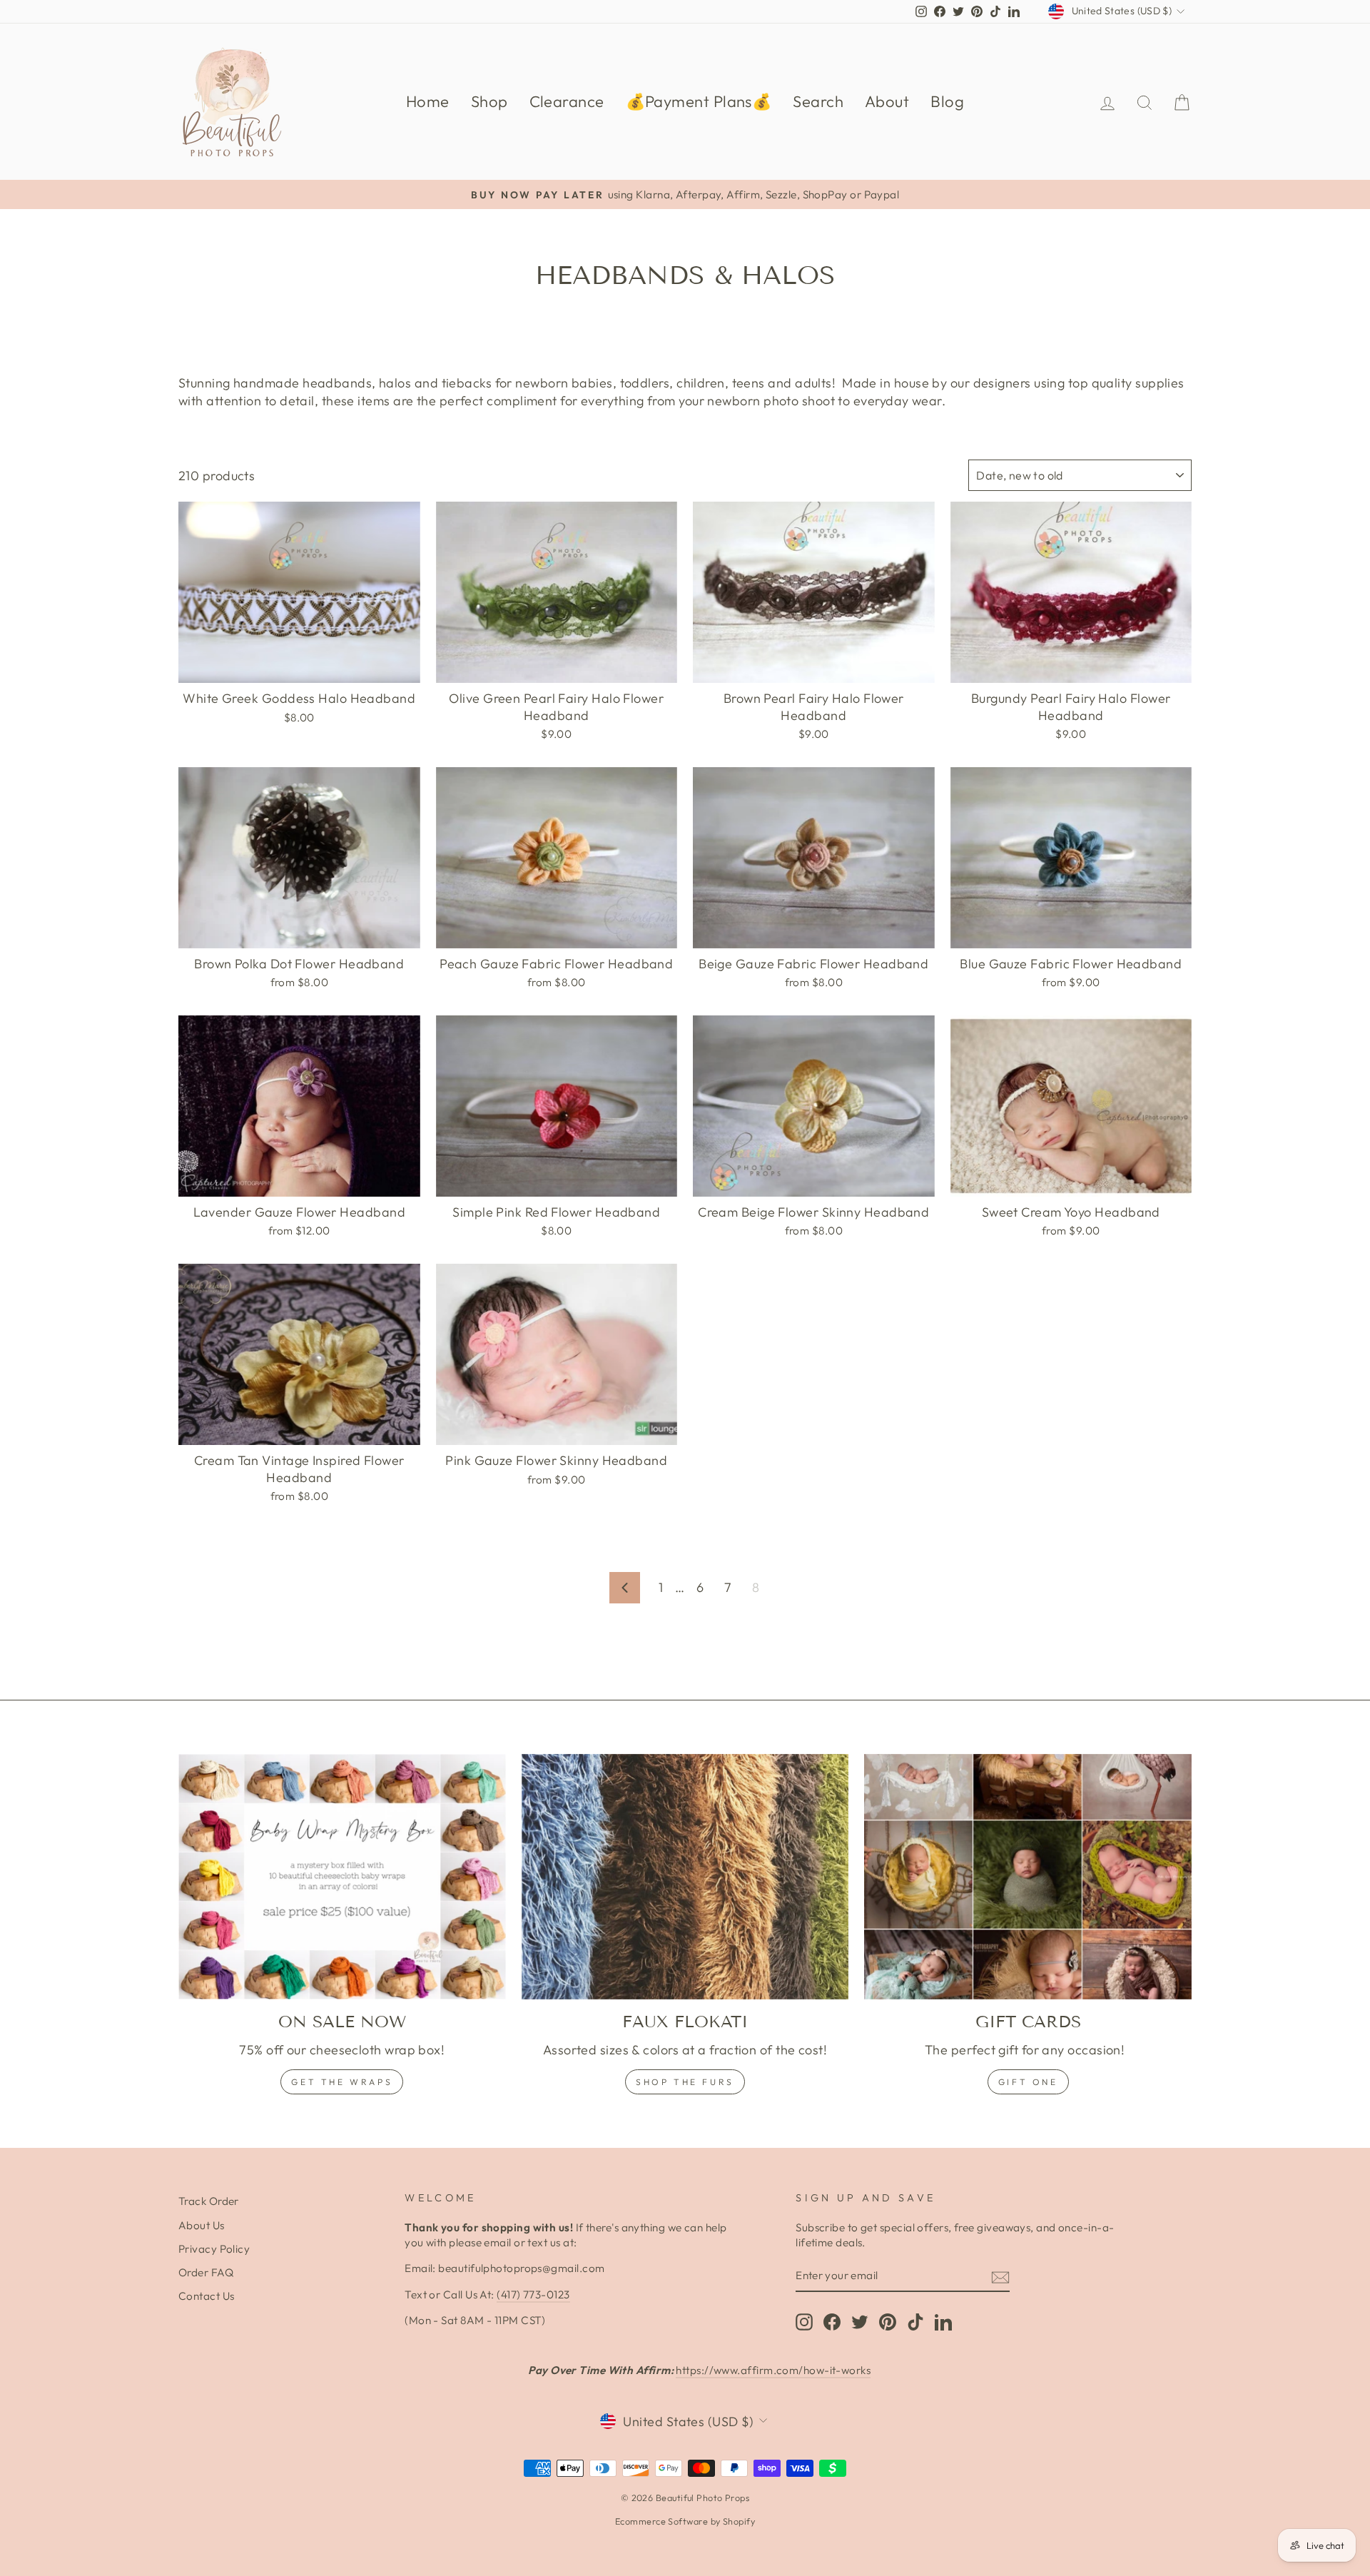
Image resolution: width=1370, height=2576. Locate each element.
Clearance (567, 101)
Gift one (1028, 2082)
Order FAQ (206, 2272)
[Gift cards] (1028, 1877)
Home (428, 101)
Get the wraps (342, 2082)
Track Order (209, 2201)
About (887, 101)
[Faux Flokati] (685, 1877)
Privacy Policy (214, 2249)
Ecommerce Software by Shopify (685, 2521)
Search (818, 101)
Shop (489, 101)
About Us (202, 2225)
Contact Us (207, 2296)
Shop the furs (685, 2082)
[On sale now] (342, 1877)
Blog (947, 101)
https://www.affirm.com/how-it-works (773, 2370)
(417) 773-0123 (533, 2294)
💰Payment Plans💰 (699, 101)
